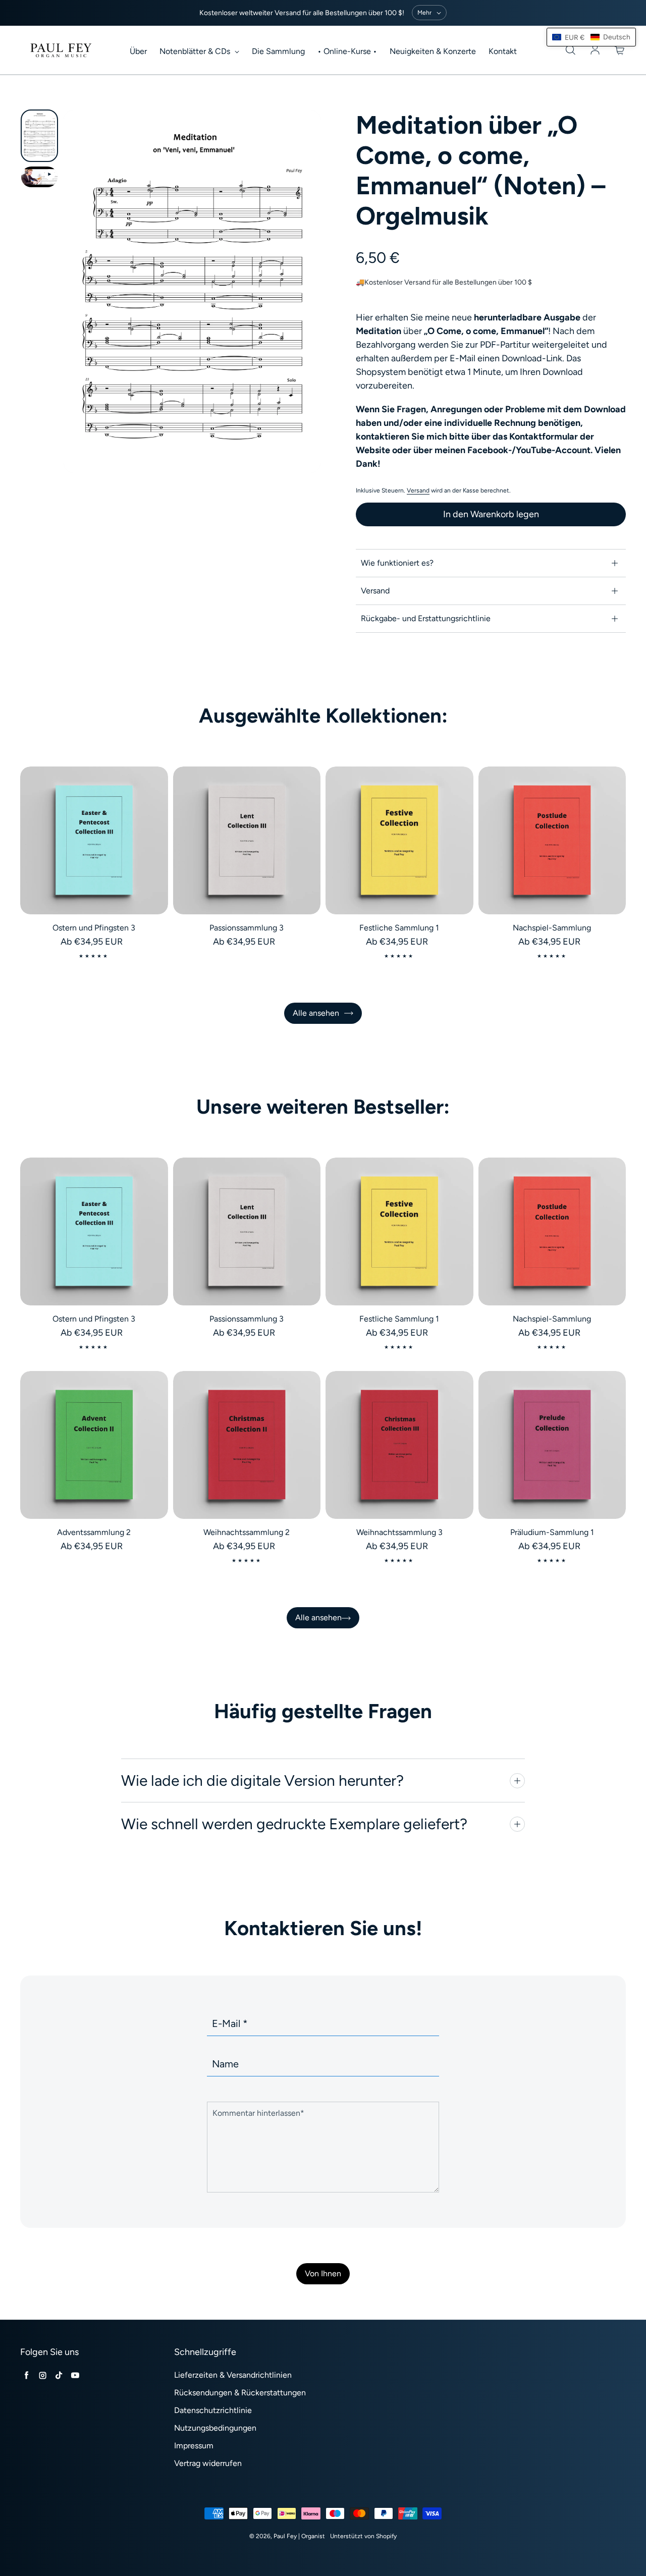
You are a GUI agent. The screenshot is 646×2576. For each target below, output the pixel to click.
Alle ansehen (316, 1013)
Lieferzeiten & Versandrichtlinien (233, 2375)
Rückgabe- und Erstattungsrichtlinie (426, 618)
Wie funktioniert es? (397, 563)
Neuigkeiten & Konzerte (433, 51)
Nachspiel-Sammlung (552, 928)
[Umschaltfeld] (517, 1781)
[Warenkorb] (620, 50)
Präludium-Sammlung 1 (552, 1532)
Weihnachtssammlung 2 (247, 1532)
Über (138, 51)
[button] (591, 37)
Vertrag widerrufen (208, 2463)
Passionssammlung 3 (247, 928)
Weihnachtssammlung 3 (399, 1532)
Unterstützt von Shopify (363, 2536)
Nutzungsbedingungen (215, 2428)
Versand (418, 490)
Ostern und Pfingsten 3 (94, 928)
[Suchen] (570, 50)
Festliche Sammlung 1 (399, 928)
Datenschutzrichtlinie (213, 2410)
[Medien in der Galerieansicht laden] (39, 136)
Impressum (194, 2446)
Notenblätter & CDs (196, 51)
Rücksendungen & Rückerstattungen (240, 2393)
